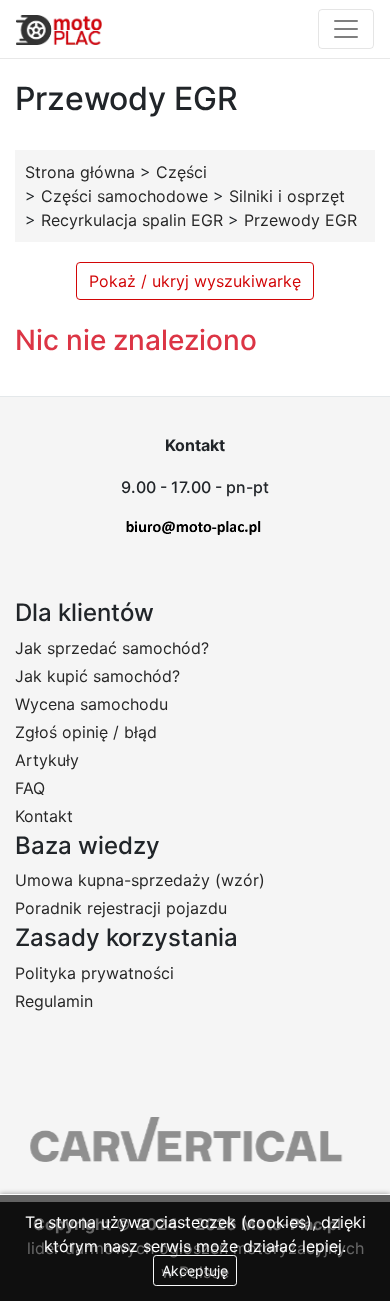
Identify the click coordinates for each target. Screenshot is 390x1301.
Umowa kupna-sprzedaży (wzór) (140, 880)
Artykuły (47, 760)
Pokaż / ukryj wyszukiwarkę (195, 281)
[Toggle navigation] (346, 29)
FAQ (30, 788)
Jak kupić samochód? (97, 676)
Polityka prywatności (94, 973)
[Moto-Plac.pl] (59, 29)
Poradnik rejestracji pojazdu (121, 908)
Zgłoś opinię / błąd (86, 732)
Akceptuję (195, 1270)
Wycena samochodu (91, 704)
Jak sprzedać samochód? (112, 648)
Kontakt (44, 816)
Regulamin (54, 1001)
